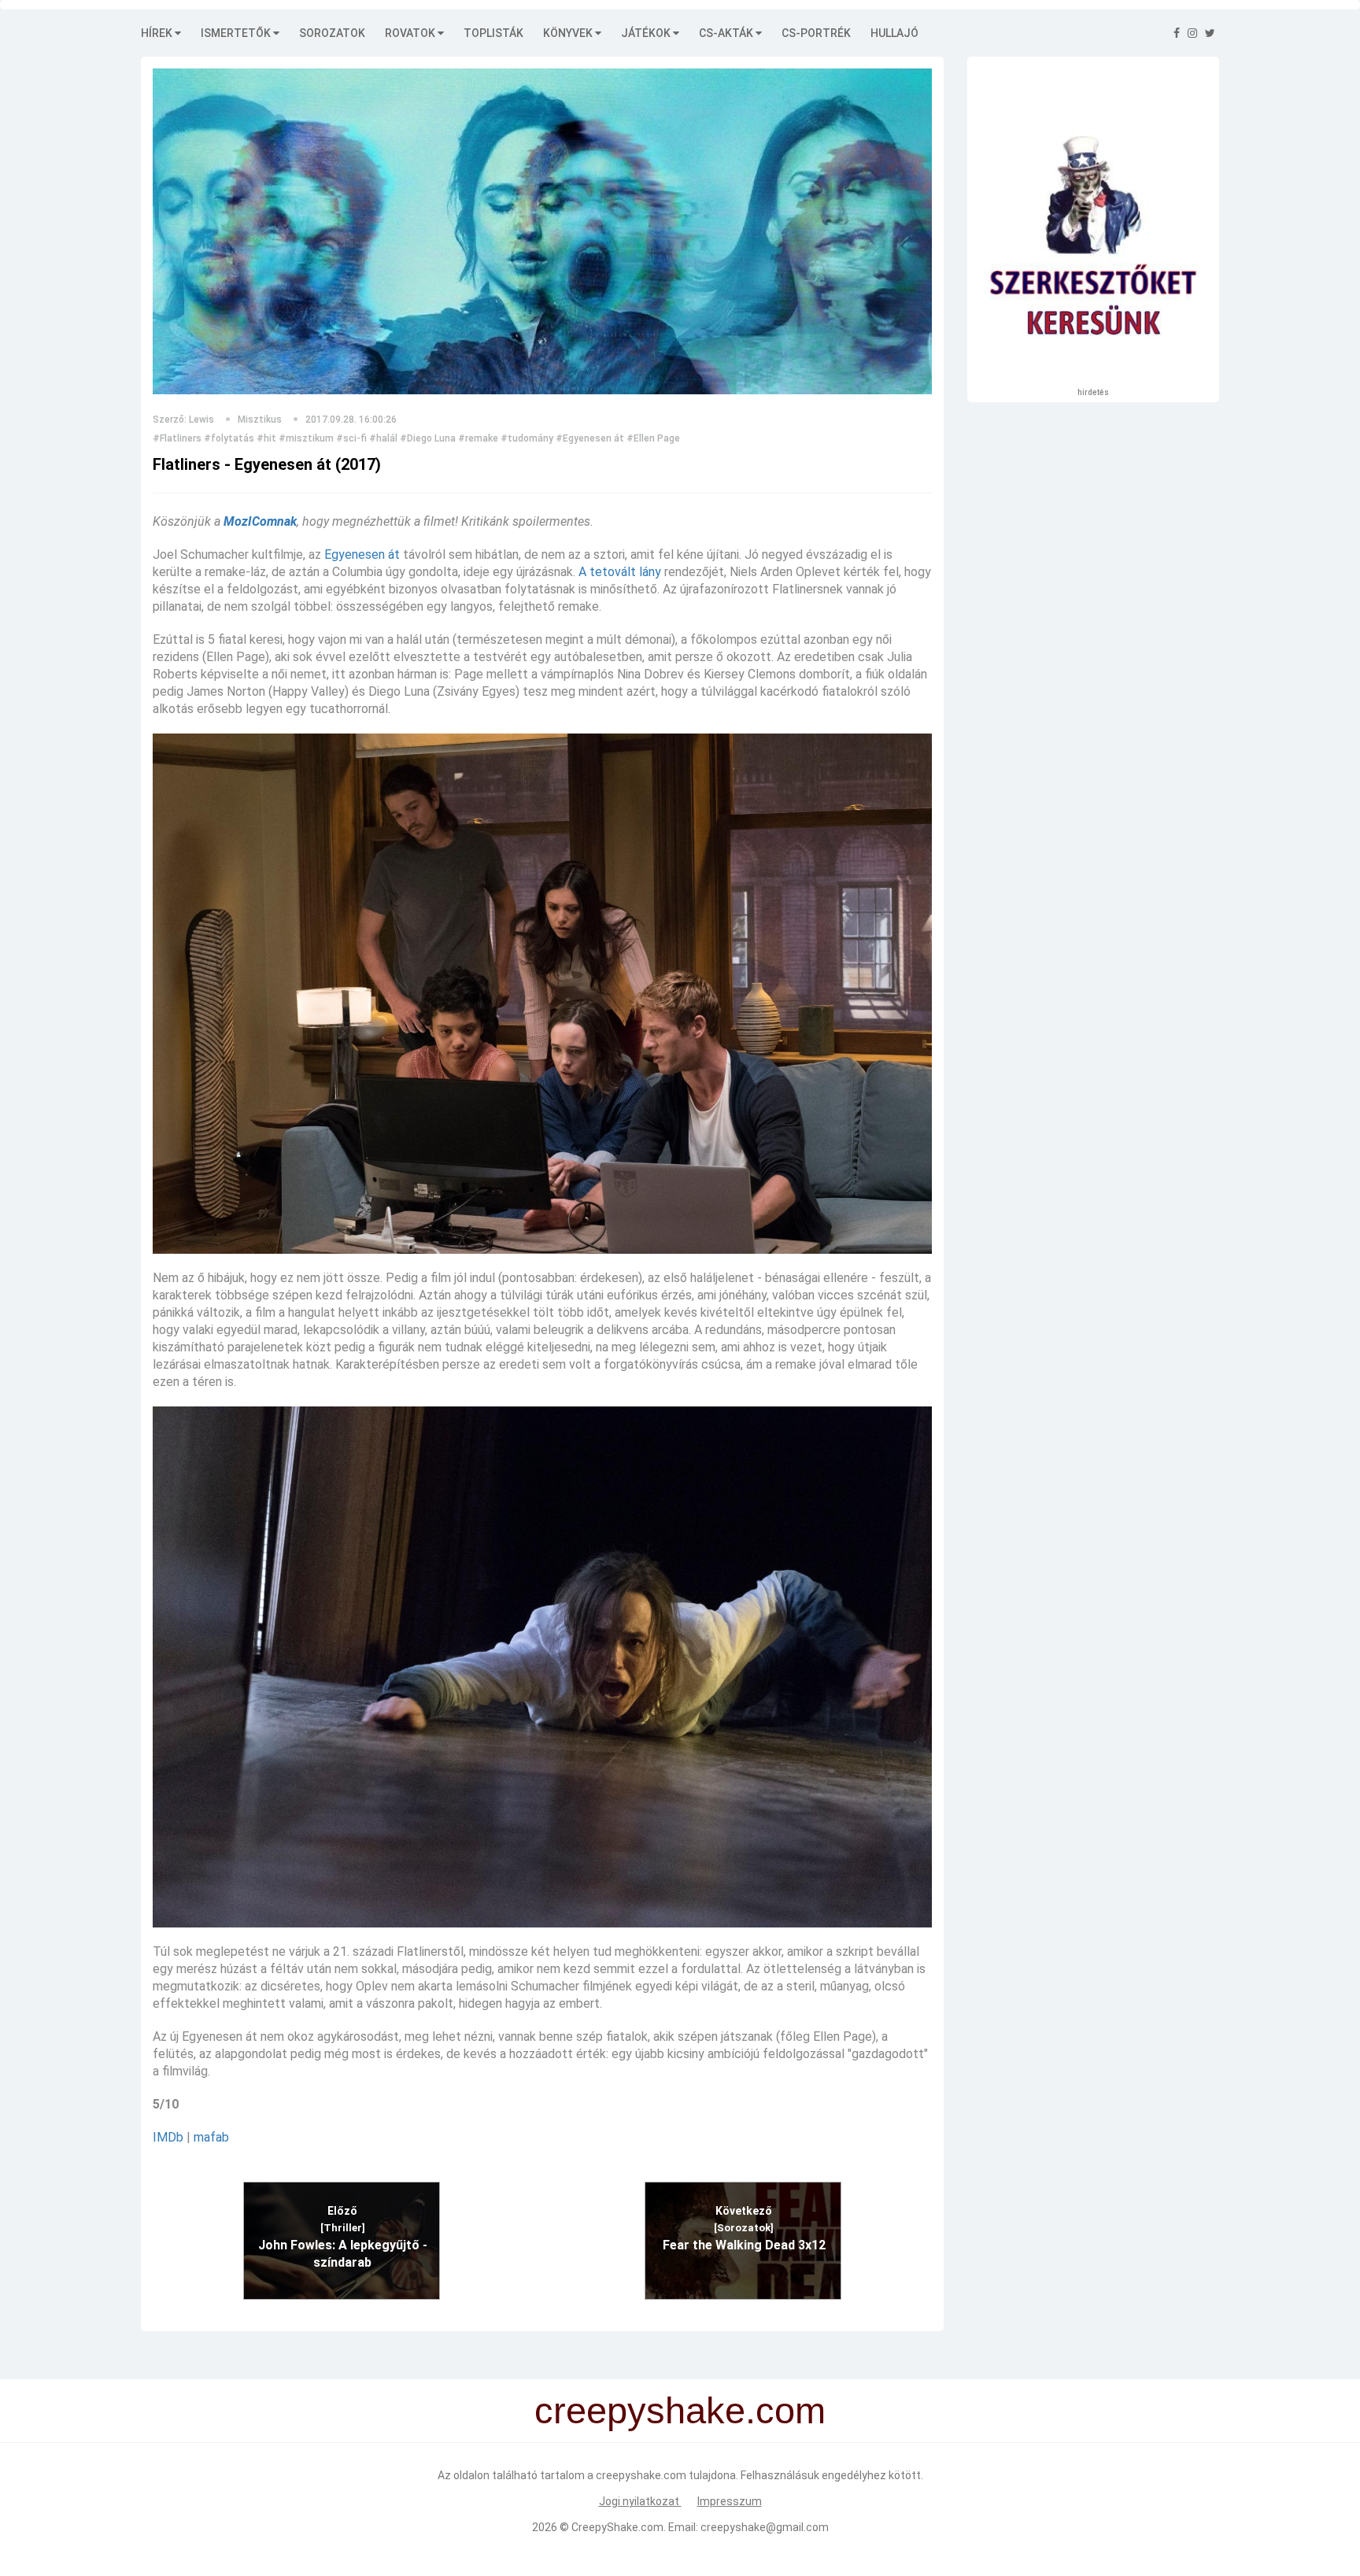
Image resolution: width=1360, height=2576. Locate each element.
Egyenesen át (362, 554)
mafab (211, 2137)
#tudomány (527, 438)
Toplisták (493, 33)
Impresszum (730, 2501)
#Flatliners (177, 438)
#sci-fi (351, 438)
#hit (266, 438)
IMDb (168, 2137)
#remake (478, 438)
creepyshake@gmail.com (765, 2527)
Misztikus (260, 419)
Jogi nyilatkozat (640, 2501)
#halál (383, 438)
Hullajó (894, 33)
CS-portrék (816, 33)
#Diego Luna (428, 438)
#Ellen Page (653, 438)
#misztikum (306, 438)
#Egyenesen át (590, 438)
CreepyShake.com (617, 2527)
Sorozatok (332, 33)
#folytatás (229, 438)
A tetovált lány (620, 572)
